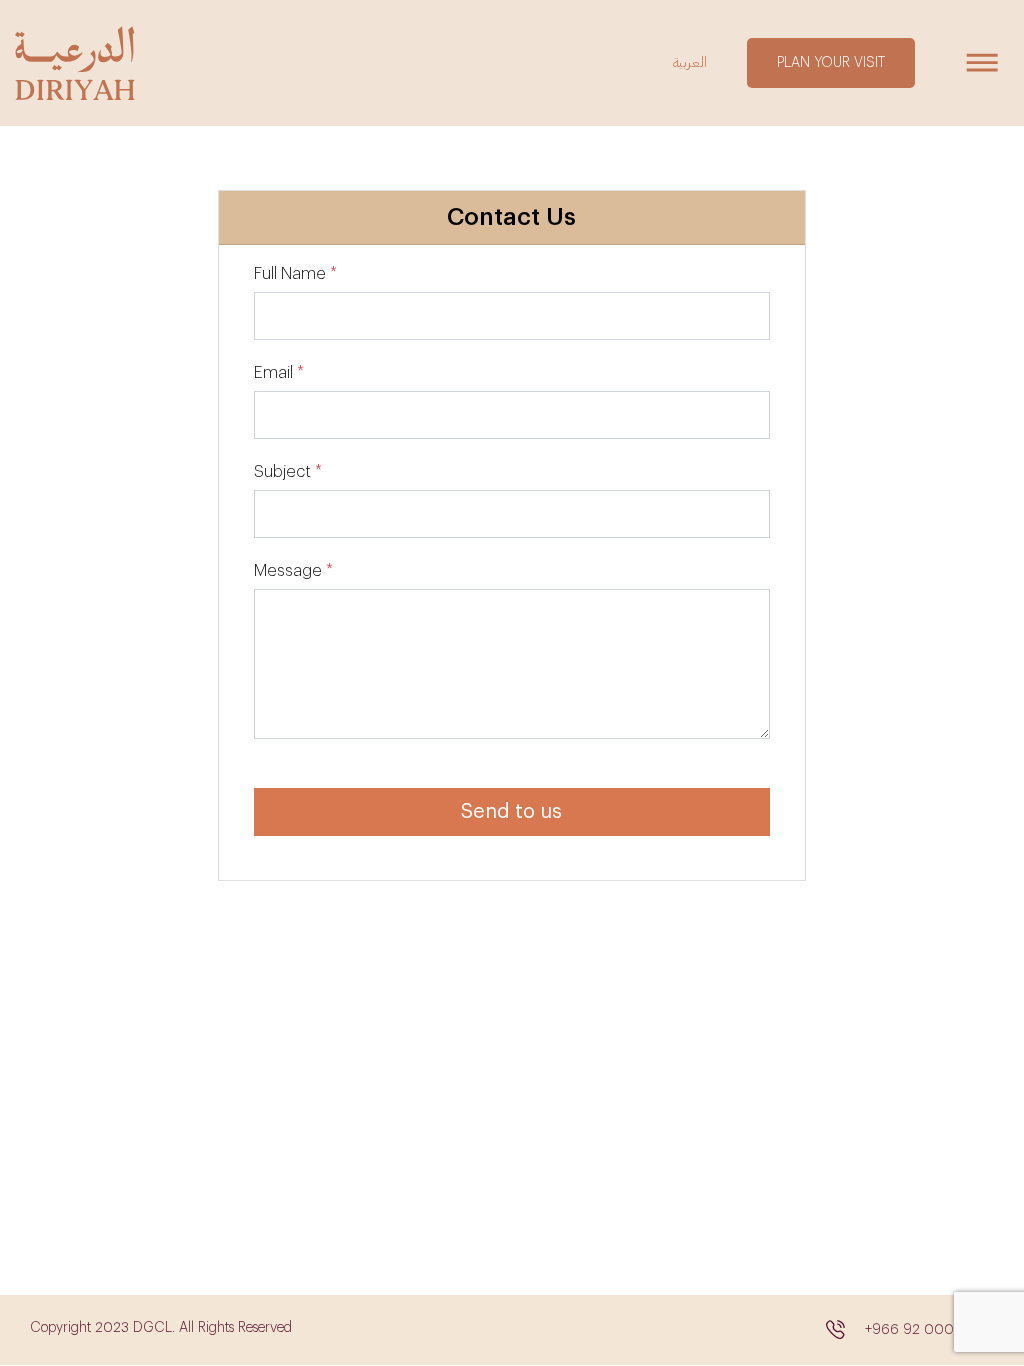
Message (288, 571)
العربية (690, 63)
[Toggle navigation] (981, 63)
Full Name (290, 274)
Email (273, 373)
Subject (282, 472)
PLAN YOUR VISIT (831, 63)
